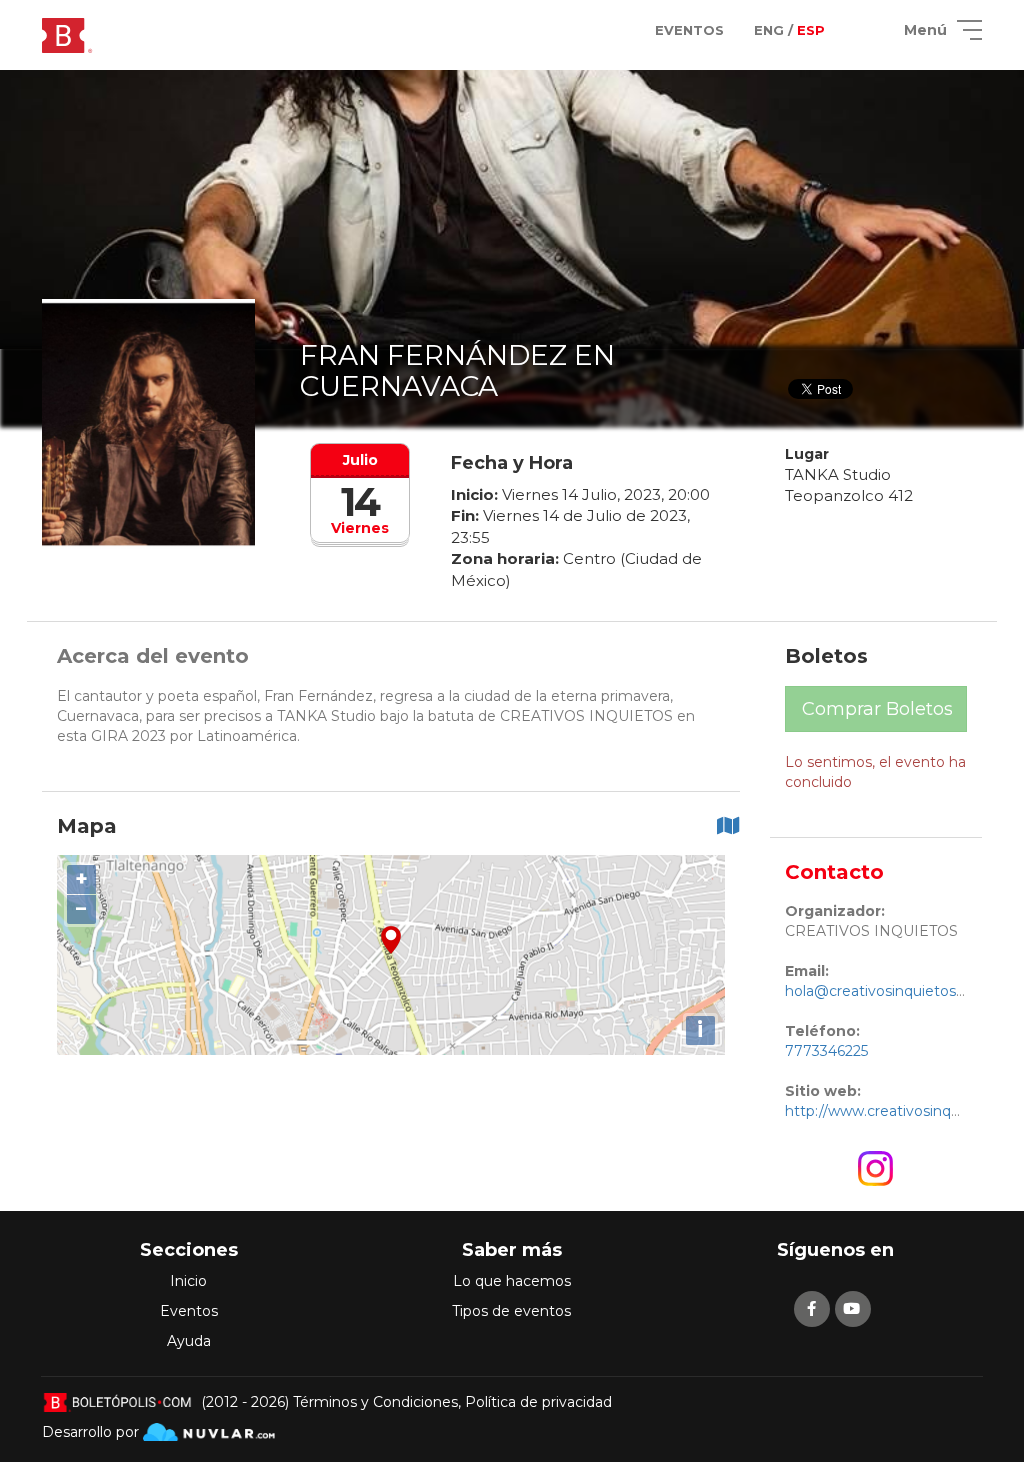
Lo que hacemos (512, 1281)
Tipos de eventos (511, 1311)
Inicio (188, 1281)
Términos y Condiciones (375, 1402)
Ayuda (189, 1341)
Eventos (189, 1311)
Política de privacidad (538, 1402)
